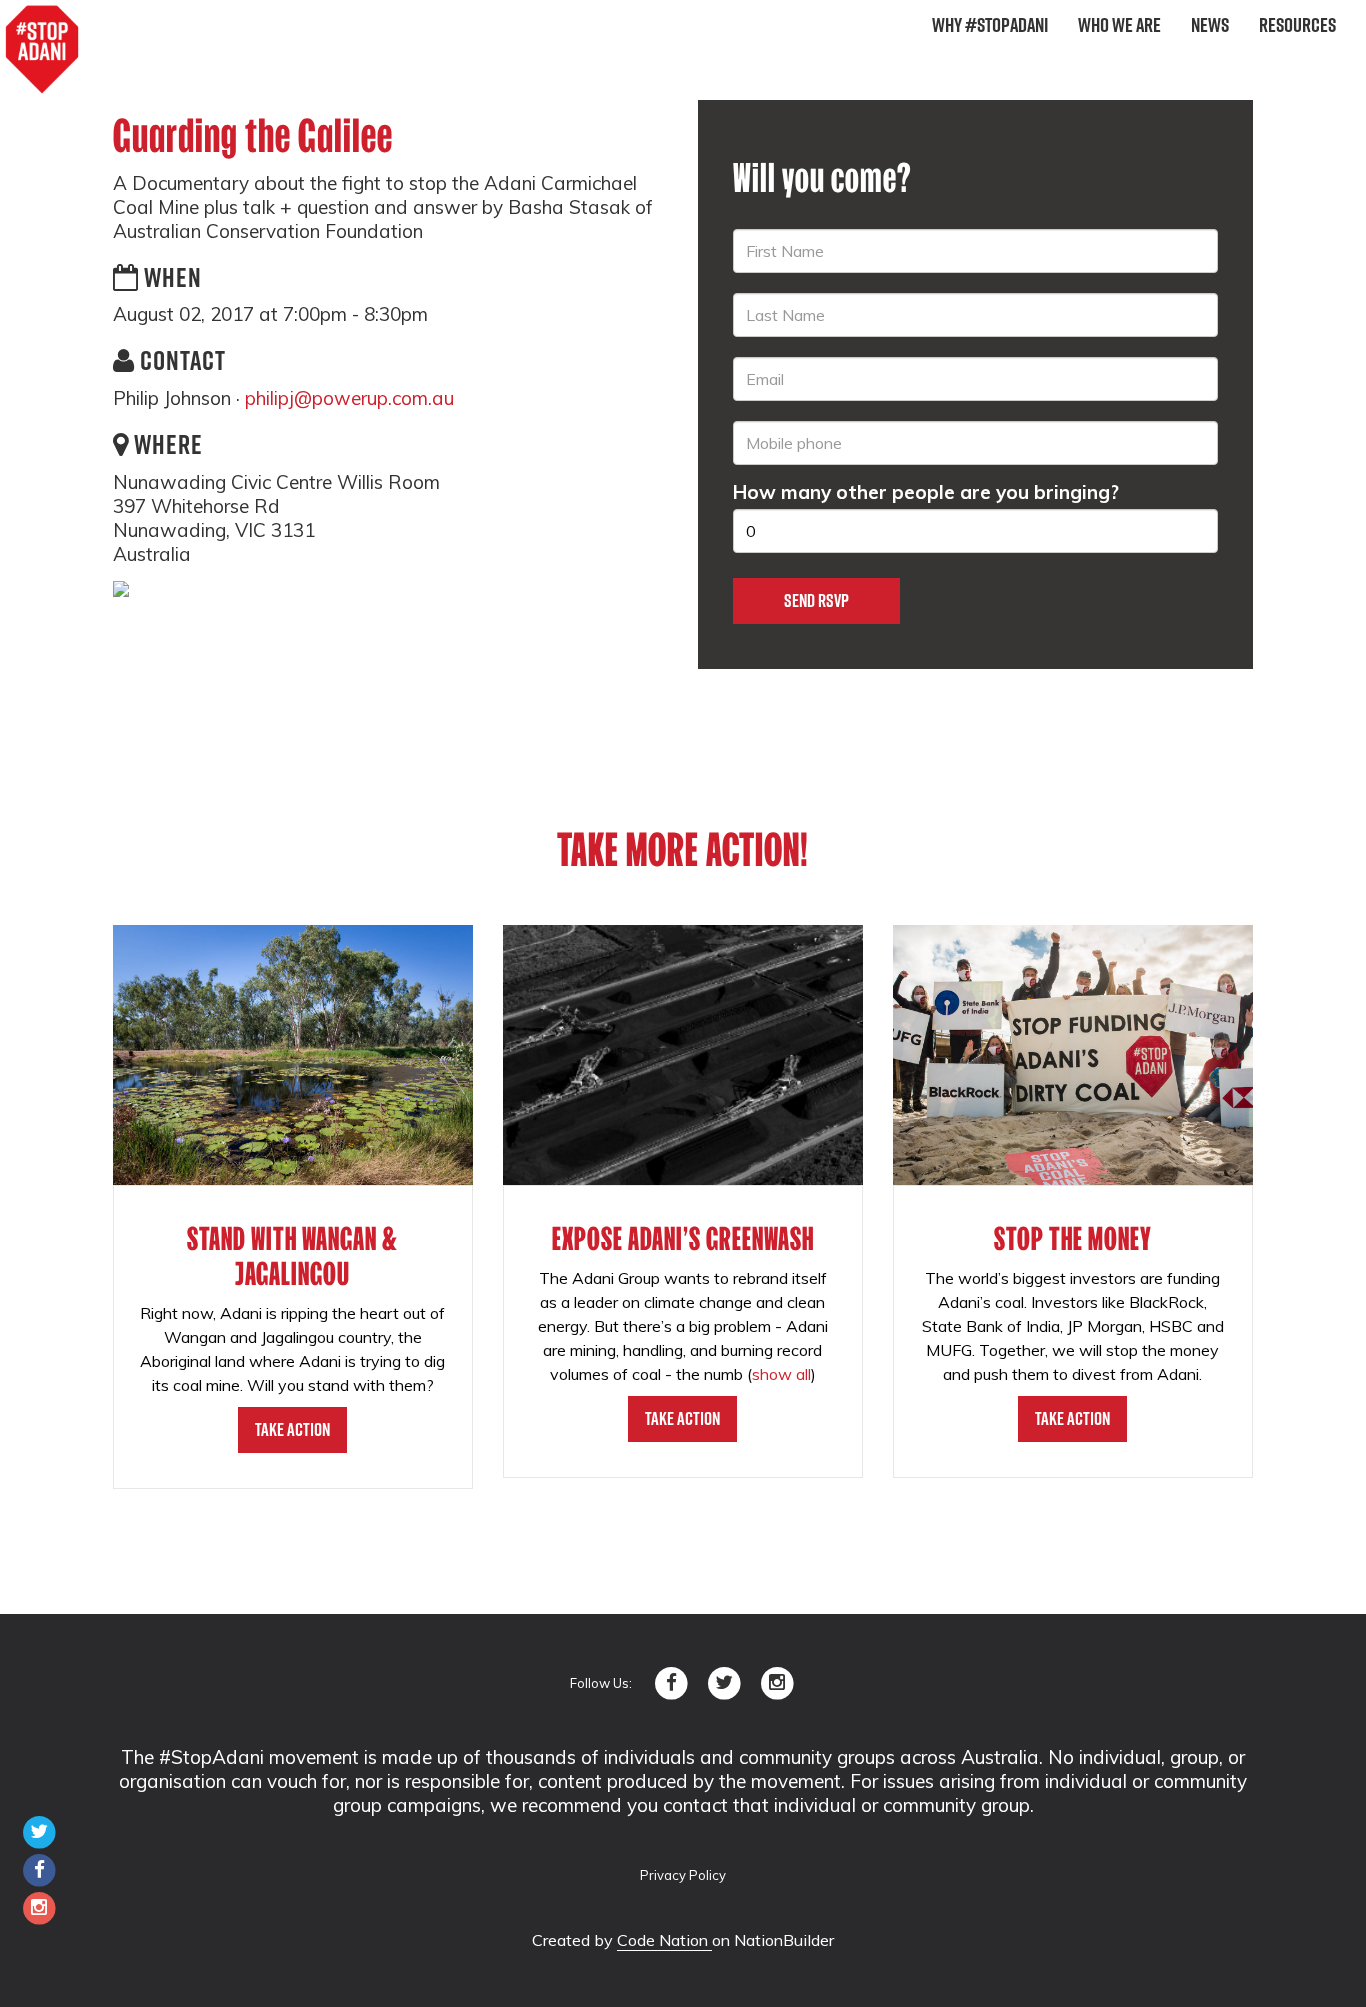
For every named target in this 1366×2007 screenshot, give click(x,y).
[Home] (42, 50)
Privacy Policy (683, 1875)
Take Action (292, 1429)
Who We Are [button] (1119, 25)
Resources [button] (1297, 25)
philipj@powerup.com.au (349, 398)
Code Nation (664, 1940)
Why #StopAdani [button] (990, 25)
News (1210, 25)
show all (781, 1374)
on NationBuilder (773, 1940)
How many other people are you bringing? (926, 492)
